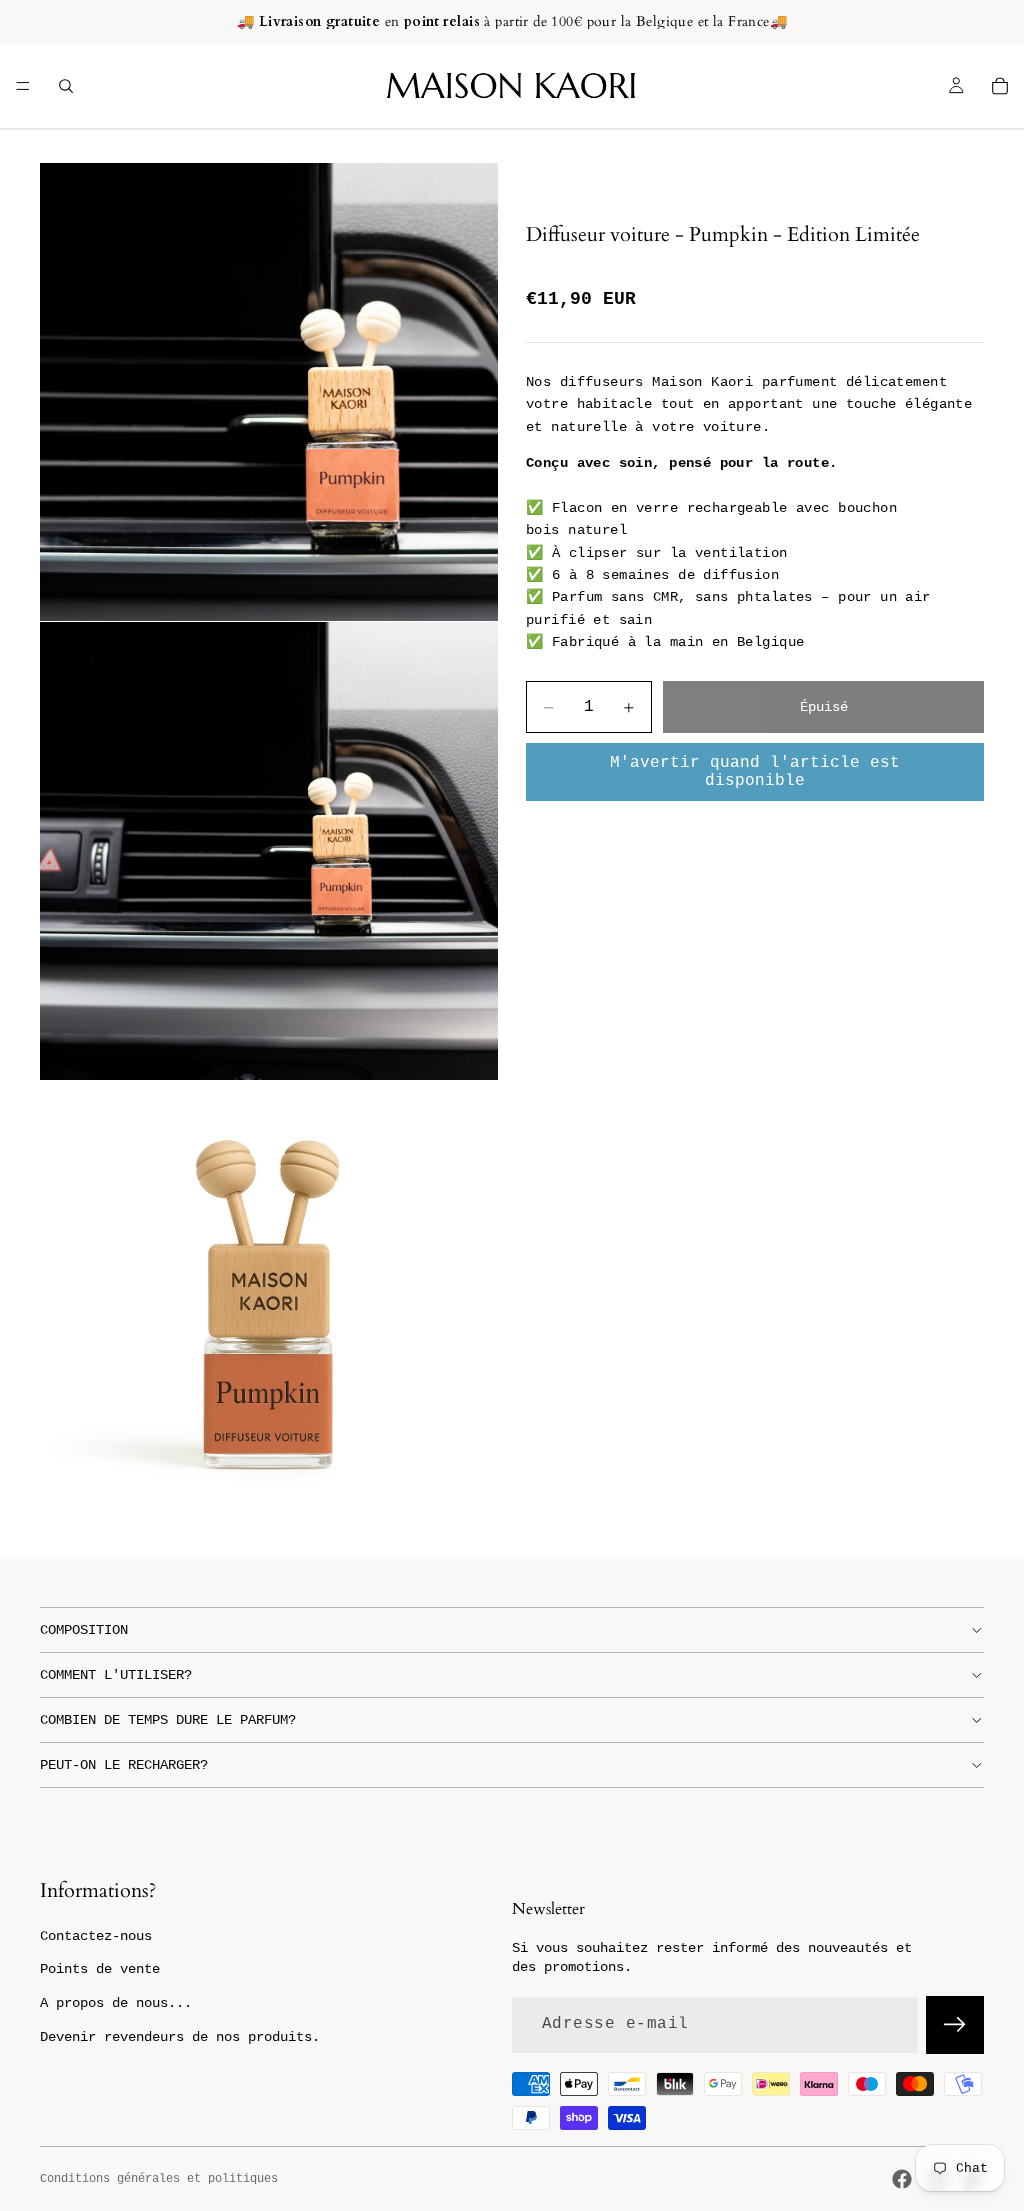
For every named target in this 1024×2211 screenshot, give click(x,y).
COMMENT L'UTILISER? (116, 1675)
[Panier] (1000, 86)
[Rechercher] (66, 86)
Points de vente (100, 1969)
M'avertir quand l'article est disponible (755, 772)
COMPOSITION (84, 1630)
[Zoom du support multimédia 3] (269, 1310)
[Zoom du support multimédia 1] (269, 392)
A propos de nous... (116, 2003)
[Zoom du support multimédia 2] (269, 851)
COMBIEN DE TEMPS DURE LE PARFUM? (168, 1720)
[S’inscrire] (955, 2025)
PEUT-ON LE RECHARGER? (124, 1765)
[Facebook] (902, 2179)
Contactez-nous (96, 1936)
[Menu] (23, 86)
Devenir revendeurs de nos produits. (180, 2037)
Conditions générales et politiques (159, 2179)
